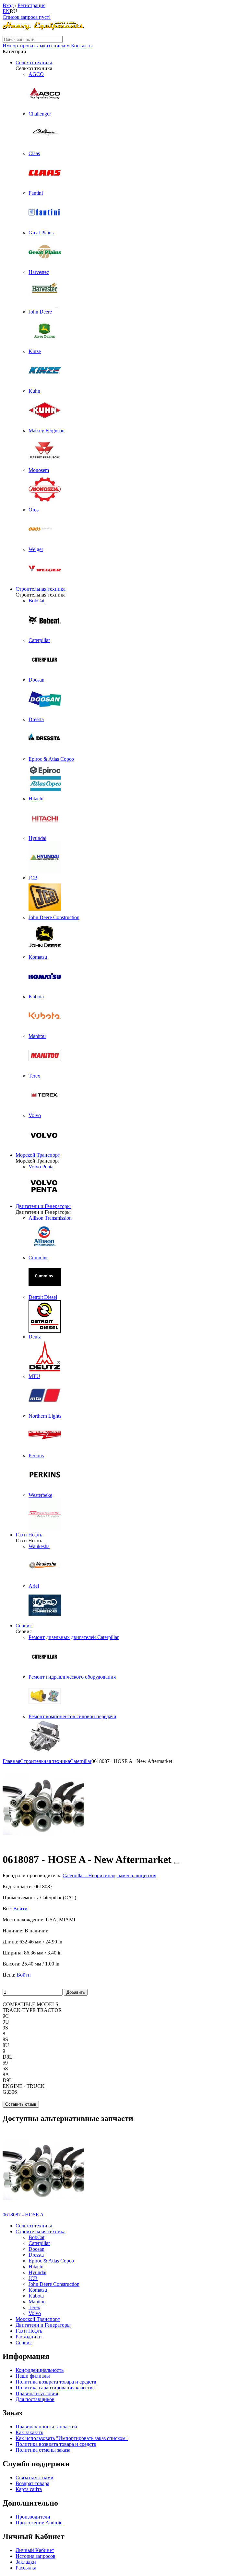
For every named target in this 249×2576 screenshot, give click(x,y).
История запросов (36, 2556)
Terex (34, 2307)
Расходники (29, 2337)
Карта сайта (29, 2489)
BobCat (36, 2237)
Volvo (35, 2313)
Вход (8, 5)
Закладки (26, 2562)
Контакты (82, 46)
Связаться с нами (35, 2477)
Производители (33, 2517)
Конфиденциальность (40, 2370)
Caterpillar (39, 2243)
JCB (33, 2278)
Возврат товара (32, 2483)
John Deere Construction (54, 2284)
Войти (20, 1909)
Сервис (24, 1626)
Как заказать (29, 2432)
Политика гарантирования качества (55, 2388)
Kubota (36, 2296)
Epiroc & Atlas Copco (51, 2261)
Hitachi (36, 2267)
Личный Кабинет (35, 2550)
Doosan (36, 2249)
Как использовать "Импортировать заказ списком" (72, 2438)
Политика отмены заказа (43, 2450)
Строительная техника (41, 589)
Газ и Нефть (29, 1535)
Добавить (76, 1992)
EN (6, 11)
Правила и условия (37, 2393)
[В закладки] (177, 1863)
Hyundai (37, 2272)
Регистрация (31, 5)
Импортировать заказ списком (36, 46)
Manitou (37, 2302)
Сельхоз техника (34, 62)
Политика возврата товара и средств (56, 2382)
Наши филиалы (33, 2376)
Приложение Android (39, 2523)
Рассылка (26, 2568)
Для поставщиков (35, 2399)
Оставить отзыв (21, 2104)
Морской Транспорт (38, 1155)
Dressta (36, 2255)
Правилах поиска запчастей (46, 2427)
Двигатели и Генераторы (43, 1206)
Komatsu (38, 2290)
